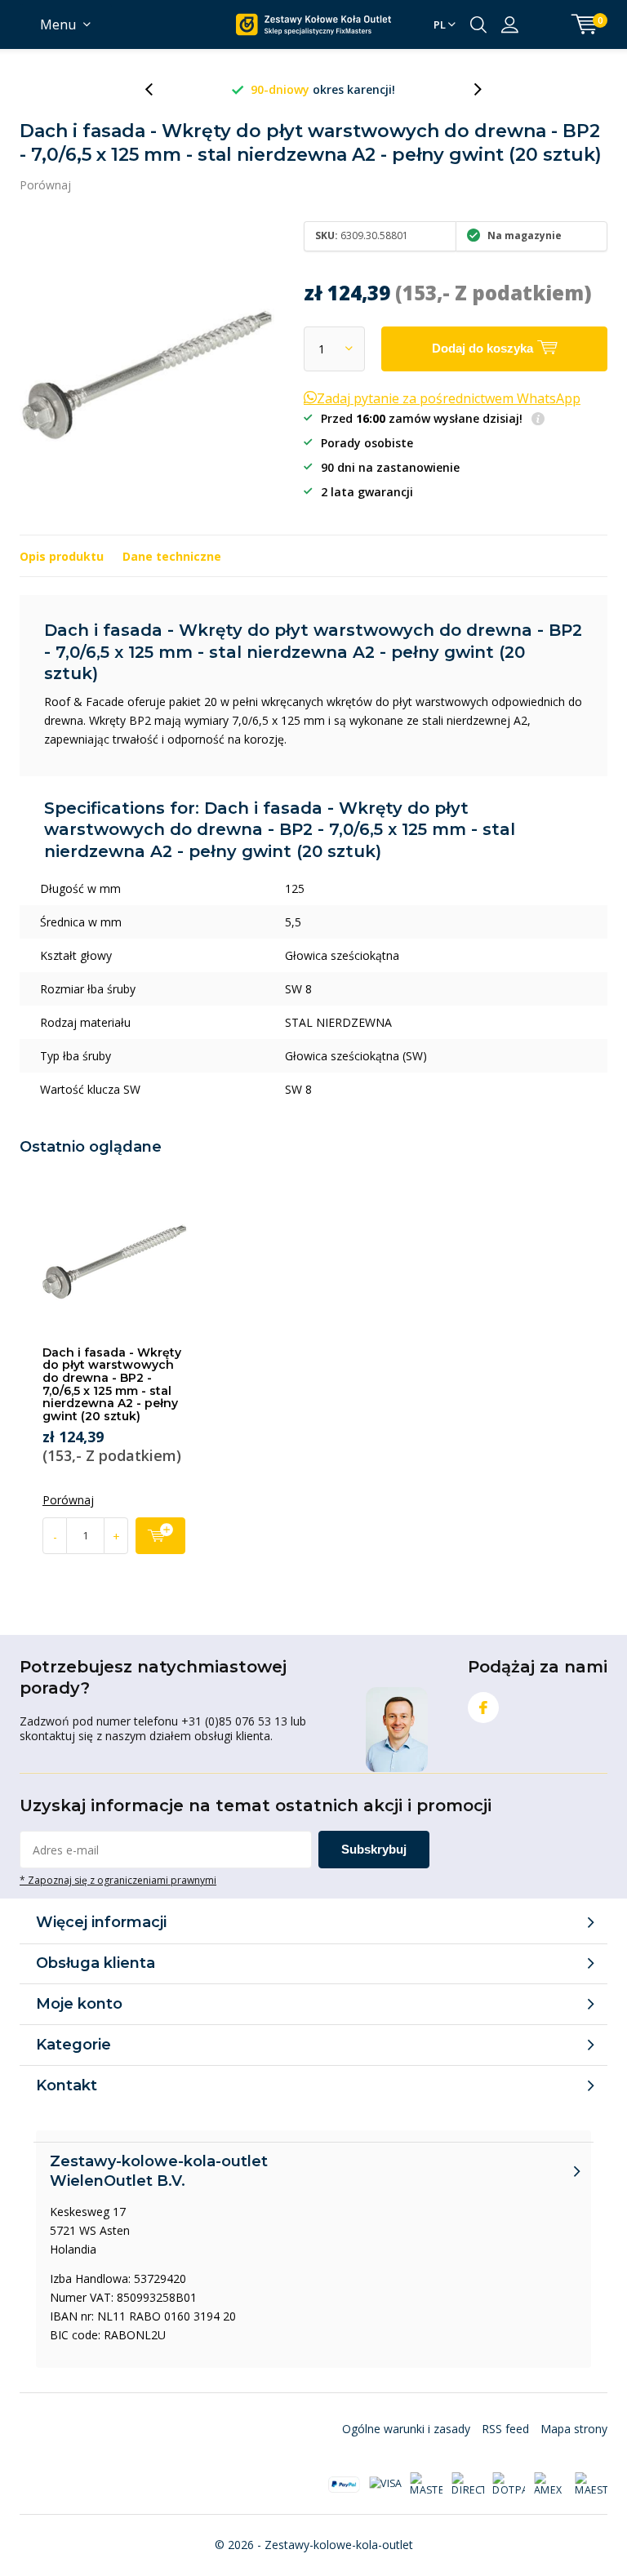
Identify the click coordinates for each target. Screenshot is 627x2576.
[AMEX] (550, 2485)
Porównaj (45, 185)
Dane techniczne (172, 556)
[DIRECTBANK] (468, 2485)
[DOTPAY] (509, 2485)
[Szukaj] (478, 24)
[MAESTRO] (591, 2485)
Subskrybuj (374, 1849)
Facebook (483, 1708)
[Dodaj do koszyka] (160, 1536)
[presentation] (158, 89)
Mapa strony (574, 2429)
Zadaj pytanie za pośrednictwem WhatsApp (449, 398)
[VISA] (385, 2484)
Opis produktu (62, 556)
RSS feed (505, 2429)
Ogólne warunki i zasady (406, 2429)
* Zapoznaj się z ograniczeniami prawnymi (118, 1880)
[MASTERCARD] (426, 2485)
